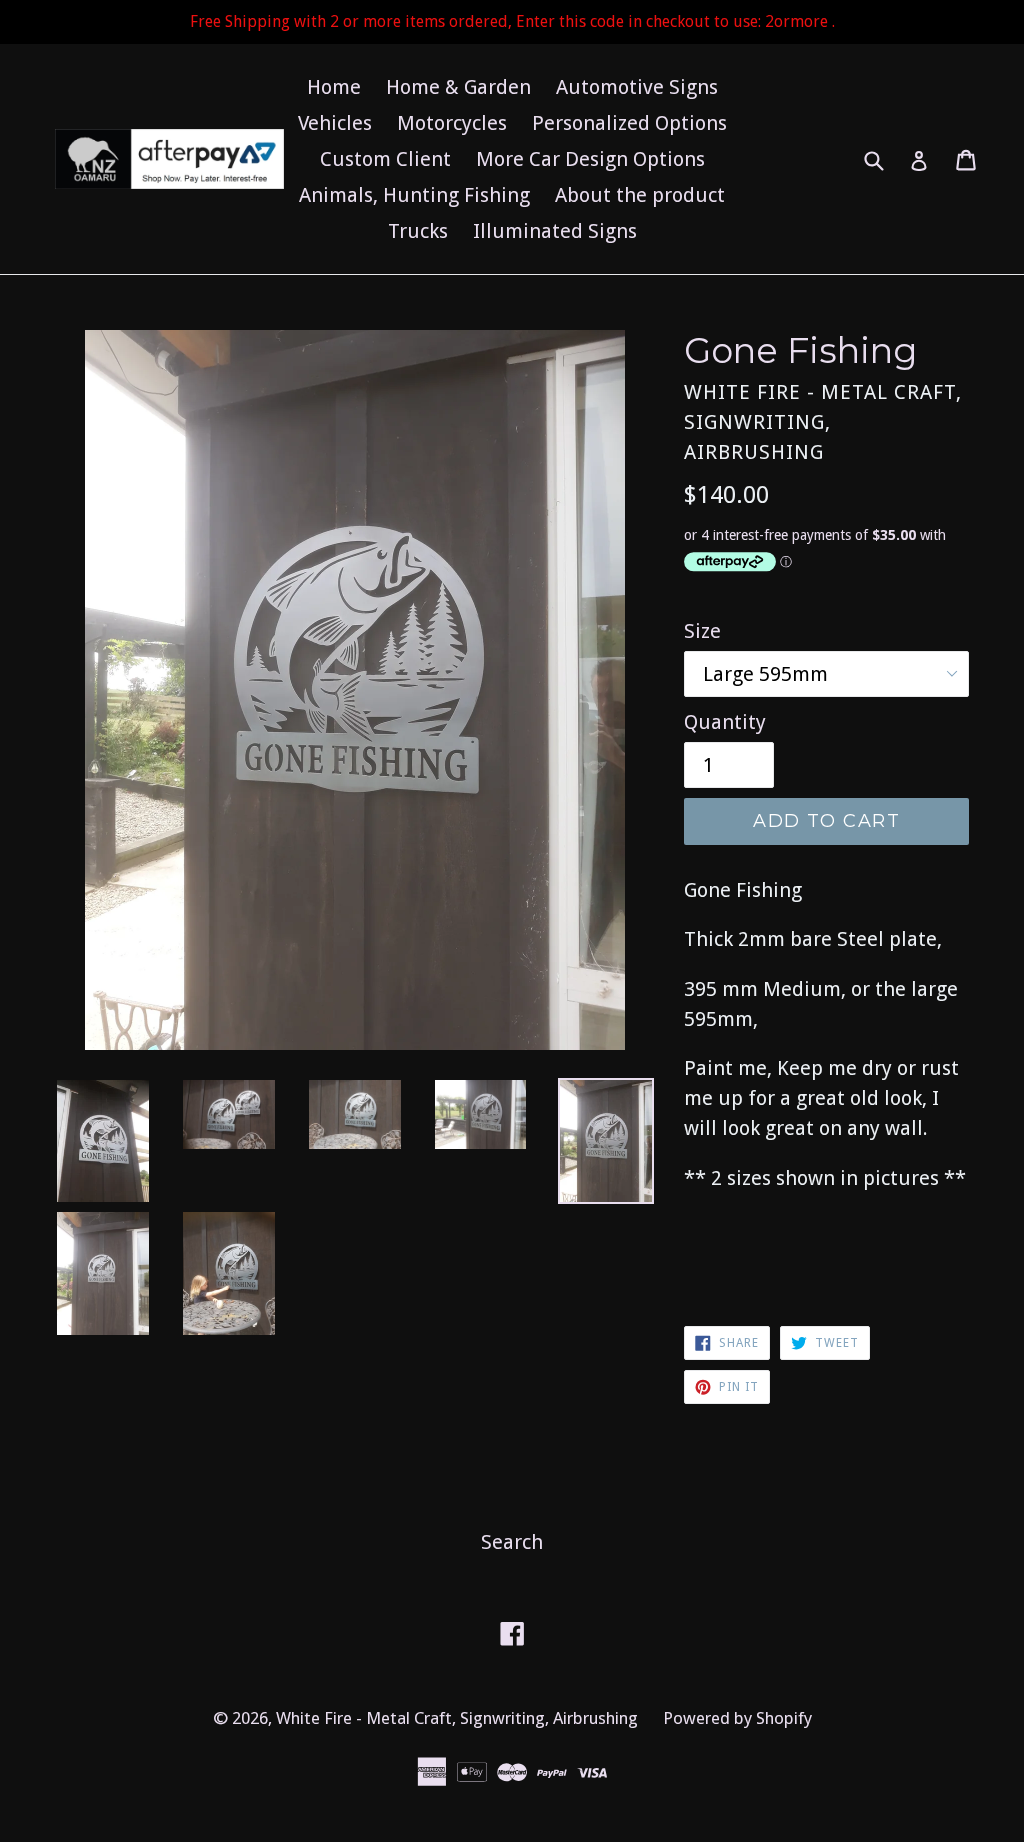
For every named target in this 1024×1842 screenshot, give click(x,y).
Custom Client (385, 159)
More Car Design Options (590, 159)
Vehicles (335, 123)
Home (334, 87)
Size (702, 631)
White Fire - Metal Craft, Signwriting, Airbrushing (457, 1718)
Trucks (418, 231)
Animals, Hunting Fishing (414, 195)
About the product (640, 195)
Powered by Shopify (737, 1718)
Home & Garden (458, 87)
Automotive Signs (637, 87)
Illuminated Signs (555, 231)
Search (512, 1542)
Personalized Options (629, 123)
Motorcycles (452, 123)
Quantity (725, 722)
